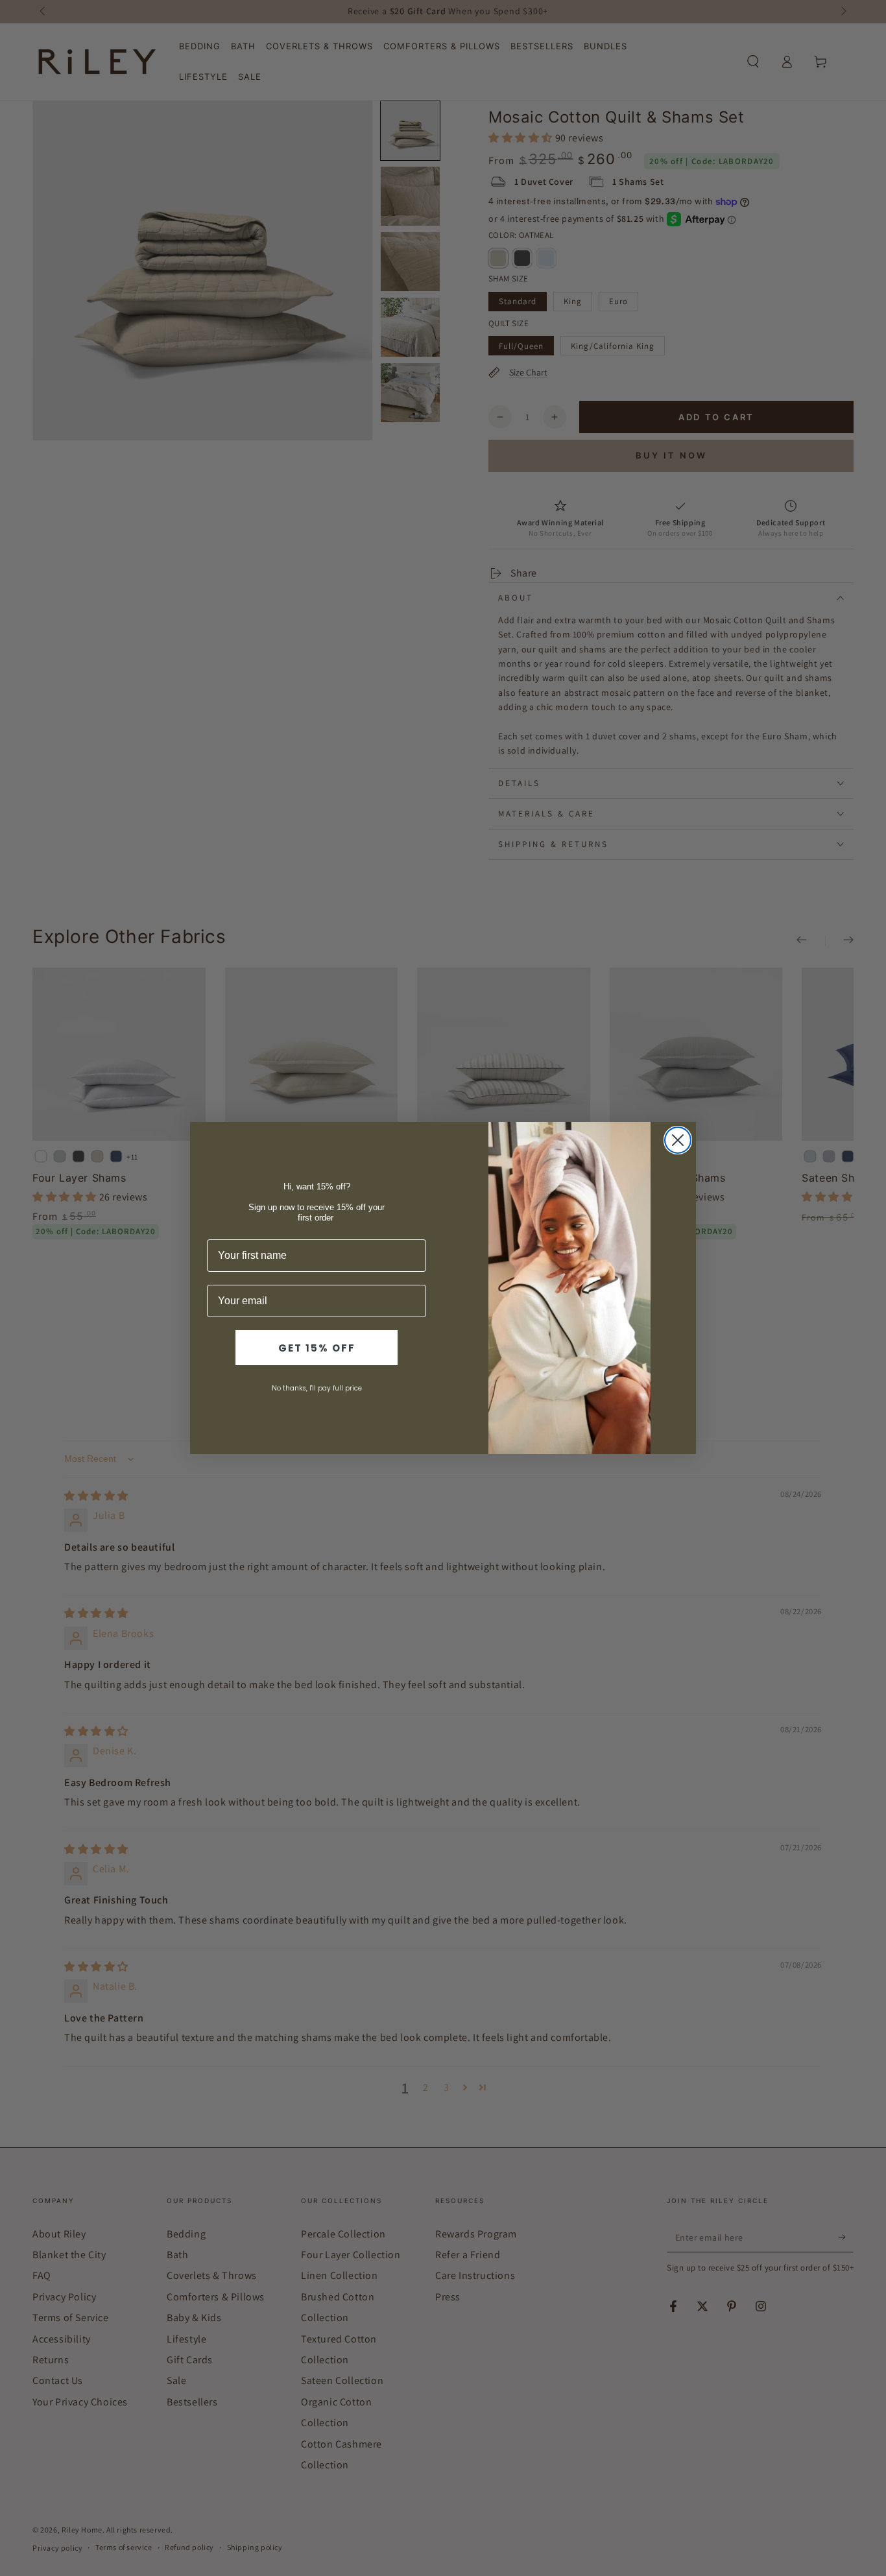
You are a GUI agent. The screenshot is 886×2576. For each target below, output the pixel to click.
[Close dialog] (678, 1140)
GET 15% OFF (317, 1348)
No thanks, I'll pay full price (317, 1388)
